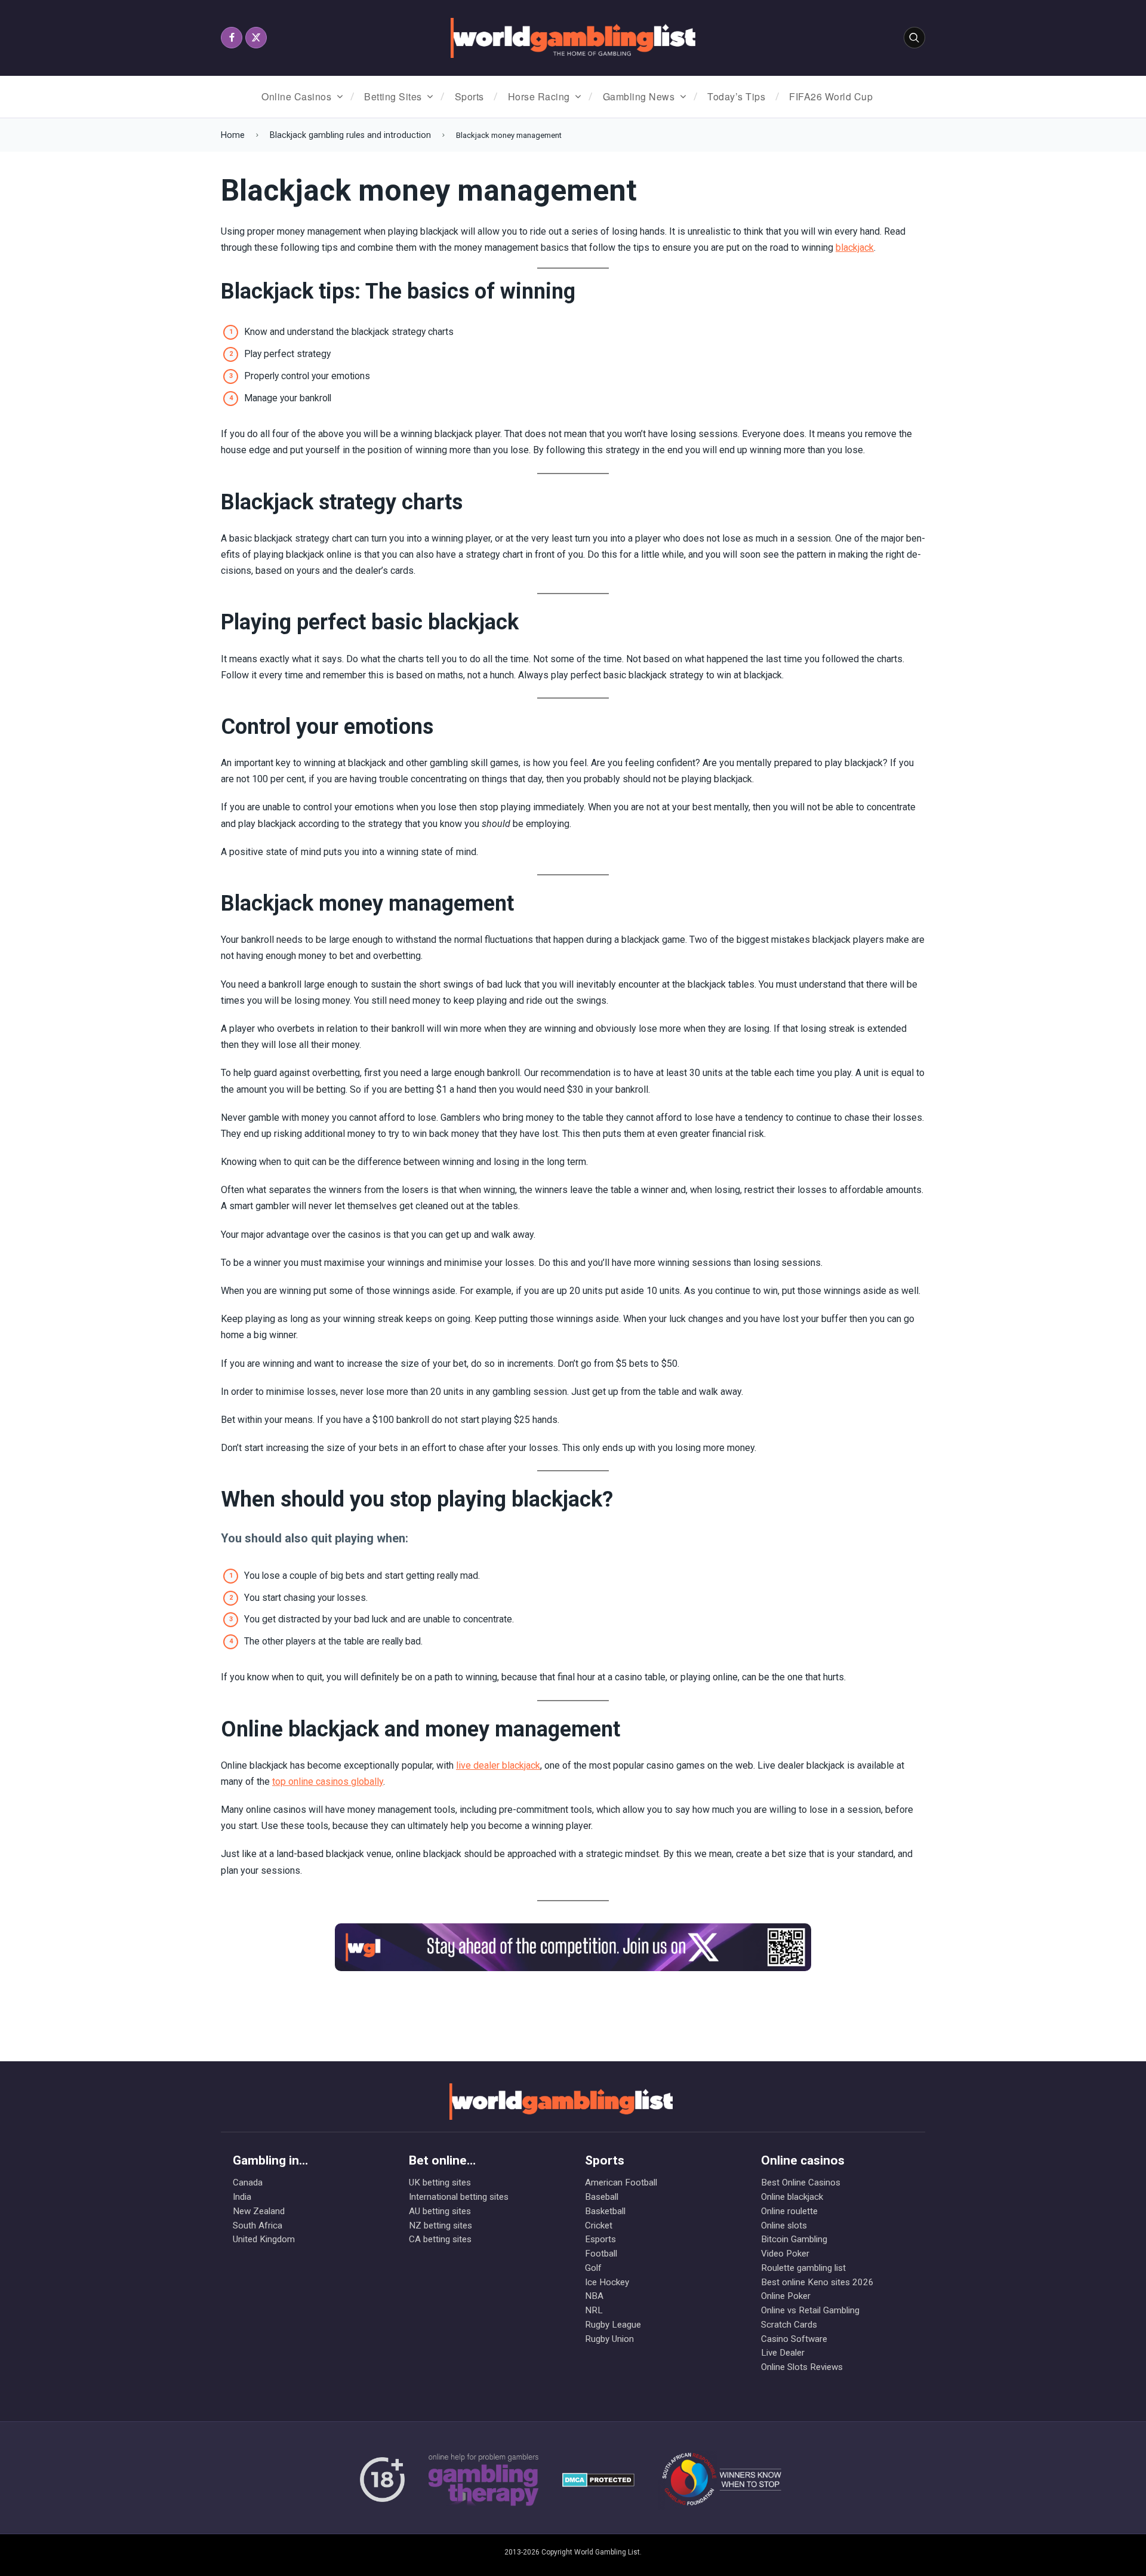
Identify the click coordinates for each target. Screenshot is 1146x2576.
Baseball (602, 2197)
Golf (593, 2268)
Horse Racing (539, 96)
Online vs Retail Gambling (810, 2310)
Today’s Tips (736, 96)
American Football (621, 2182)
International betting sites (459, 2197)
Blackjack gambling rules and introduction (350, 135)
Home (233, 135)
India (242, 2197)
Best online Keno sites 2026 (817, 2282)
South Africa (258, 2225)
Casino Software (794, 2339)
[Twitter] (256, 38)
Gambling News (639, 96)
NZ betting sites (440, 2225)
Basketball (605, 2211)
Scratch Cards (789, 2325)
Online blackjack (792, 2197)
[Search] (914, 38)
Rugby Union (609, 2339)
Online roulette (789, 2211)
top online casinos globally (328, 1782)
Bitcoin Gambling (794, 2239)
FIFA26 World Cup (831, 96)
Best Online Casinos (801, 2182)
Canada (248, 2182)
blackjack (855, 248)
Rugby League (613, 2325)
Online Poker (786, 2296)
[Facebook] (232, 38)
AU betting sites (440, 2211)
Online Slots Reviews (802, 2367)
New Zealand (259, 2211)
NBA (594, 2296)
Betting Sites (393, 96)
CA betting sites (440, 2239)
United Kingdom (264, 2239)
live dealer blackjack (498, 1765)
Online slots (784, 2225)
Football (601, 2254)
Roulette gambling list (803, 2268)
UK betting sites (440, 2182)
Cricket (599, 2225)
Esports (600, 2239)
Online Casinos (296, 96)
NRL (594, 2310)
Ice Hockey (607, 2282)
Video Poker (785, 2254)
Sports (469, 96)
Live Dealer (783, 2353)
